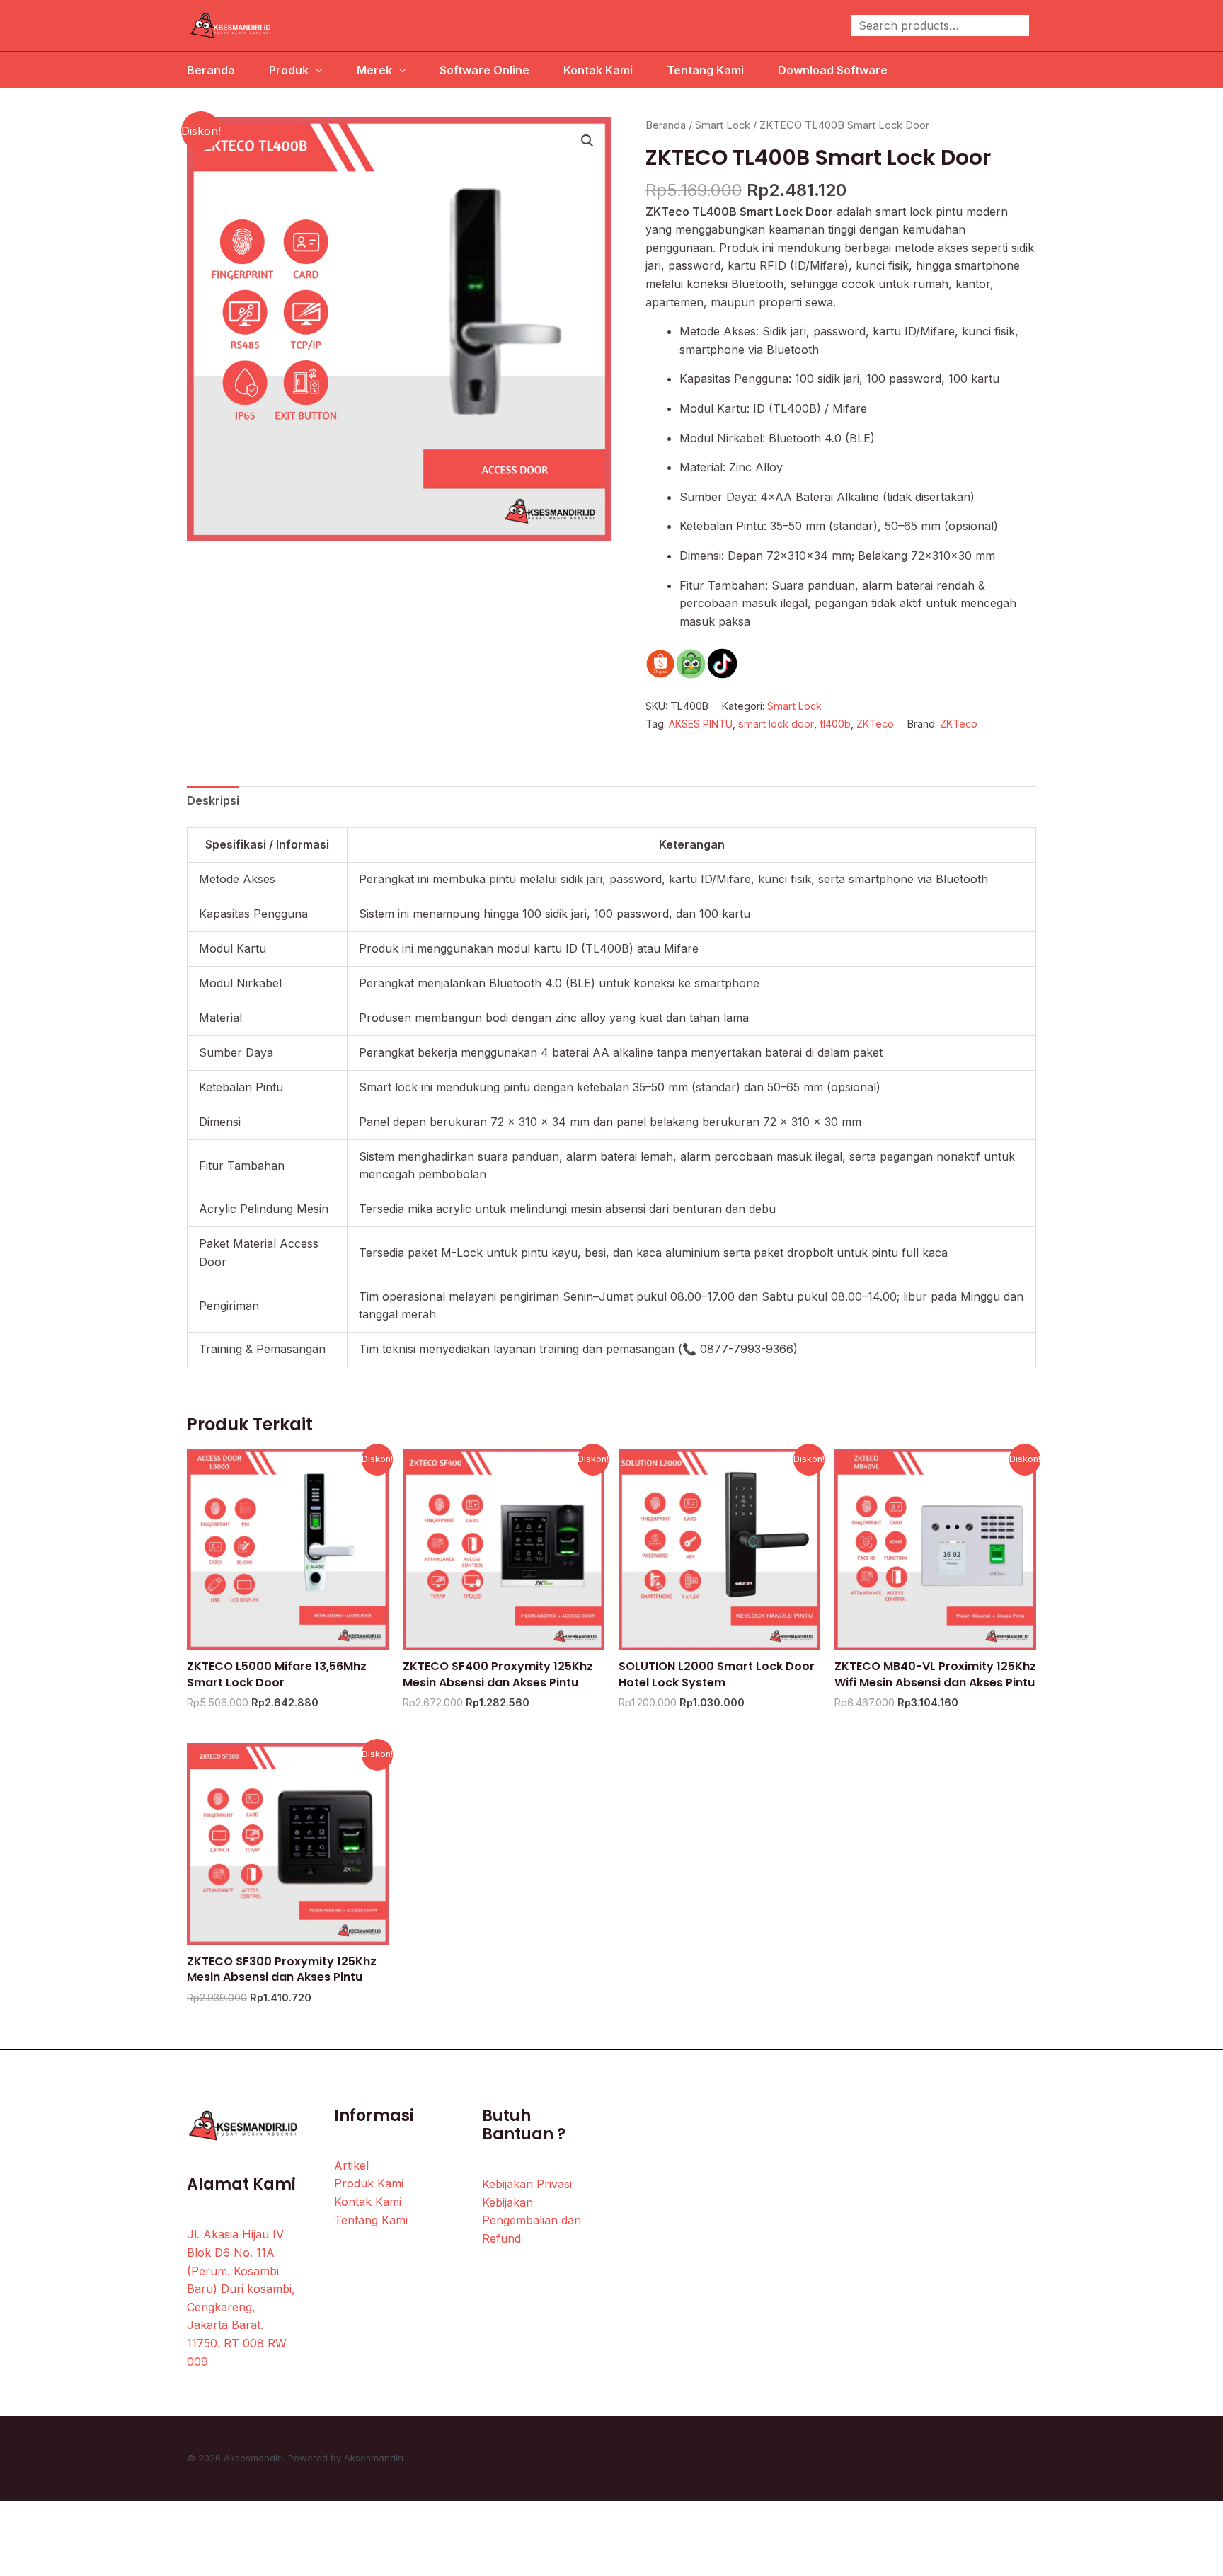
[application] (316, 70)
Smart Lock (723, 125)
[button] (587, 141)
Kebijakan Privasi (527, 2184)
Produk (289, 70)
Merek (374, 70)
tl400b (835, 724)
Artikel (351, 2166)
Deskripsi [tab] (213, 800)
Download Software (833, 70)
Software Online (484, 70)
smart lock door (776, 724)
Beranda (211, 70)
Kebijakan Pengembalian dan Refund (532, 2220)
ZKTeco (875, 724)
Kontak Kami (598, 70)
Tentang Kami (705, 70)
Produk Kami (369, 2183)
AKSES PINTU (701, 724)
